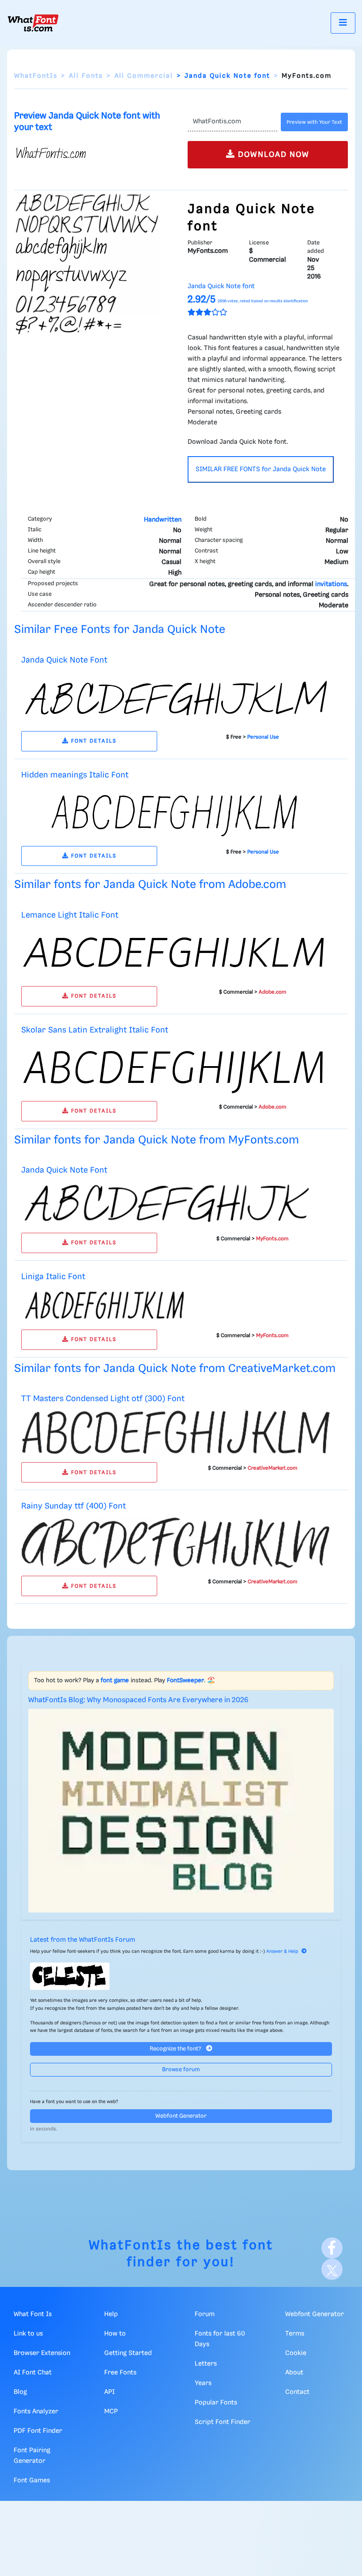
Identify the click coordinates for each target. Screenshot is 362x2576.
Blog (20, 2392)
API (109, 2392)
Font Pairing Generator (32, 2456)
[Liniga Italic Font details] (176, 1305)
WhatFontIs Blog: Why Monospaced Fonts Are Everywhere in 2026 (138, 1700)
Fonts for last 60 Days (220, 2339)
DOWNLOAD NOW (272, 155)
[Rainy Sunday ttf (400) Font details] (176, 1543)
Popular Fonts (216, 2403)
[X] (332, 2269)
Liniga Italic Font (53, 1277)
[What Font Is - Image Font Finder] (33, 23)
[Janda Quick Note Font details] (176, 697)
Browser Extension (42, 2353)
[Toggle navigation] (343, 23)
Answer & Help (282, 1951)
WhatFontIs (36, 76)
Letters (206, 2364)
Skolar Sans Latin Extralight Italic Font (95, 1030)
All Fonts (86, 76)
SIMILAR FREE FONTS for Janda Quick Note (261, 469)
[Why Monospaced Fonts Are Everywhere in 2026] (181, 1811)
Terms (295, 2334)
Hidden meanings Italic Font (75, 775)
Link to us (28, 2334)
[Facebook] (332, 2248)
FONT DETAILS (93, 741)
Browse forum (181, 2070)
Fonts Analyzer (36, 2412)
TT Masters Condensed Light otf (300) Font (103, 1399)
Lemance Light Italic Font (70, 915)
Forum (205, 2314)
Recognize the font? (176, 2049)
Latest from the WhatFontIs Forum (83, 1940)
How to (115, 2334)
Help (111, 2314)
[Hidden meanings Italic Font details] (176, 812)
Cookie (296, 2353)
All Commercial (144, 76)
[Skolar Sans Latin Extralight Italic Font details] (176, 1067)
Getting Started (128, 2353)
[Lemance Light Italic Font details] (176, 953)
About (294, 2373)
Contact (297, 2392)
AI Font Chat (33, 2373)
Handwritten (163, 520)
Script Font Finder (222, 2422)
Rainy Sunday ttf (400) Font (74, 1506)
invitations (331, 584)
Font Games (32, 2481)
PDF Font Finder (38, 2431)
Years (203, 2383)
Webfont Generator (181, 2116)
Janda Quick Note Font (64, 660)
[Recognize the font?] (181, 1976)
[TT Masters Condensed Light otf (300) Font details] (176, 1433)
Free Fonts (120, 2373)
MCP (111, 2412)
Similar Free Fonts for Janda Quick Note (120, 630)
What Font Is (33, 2314)
